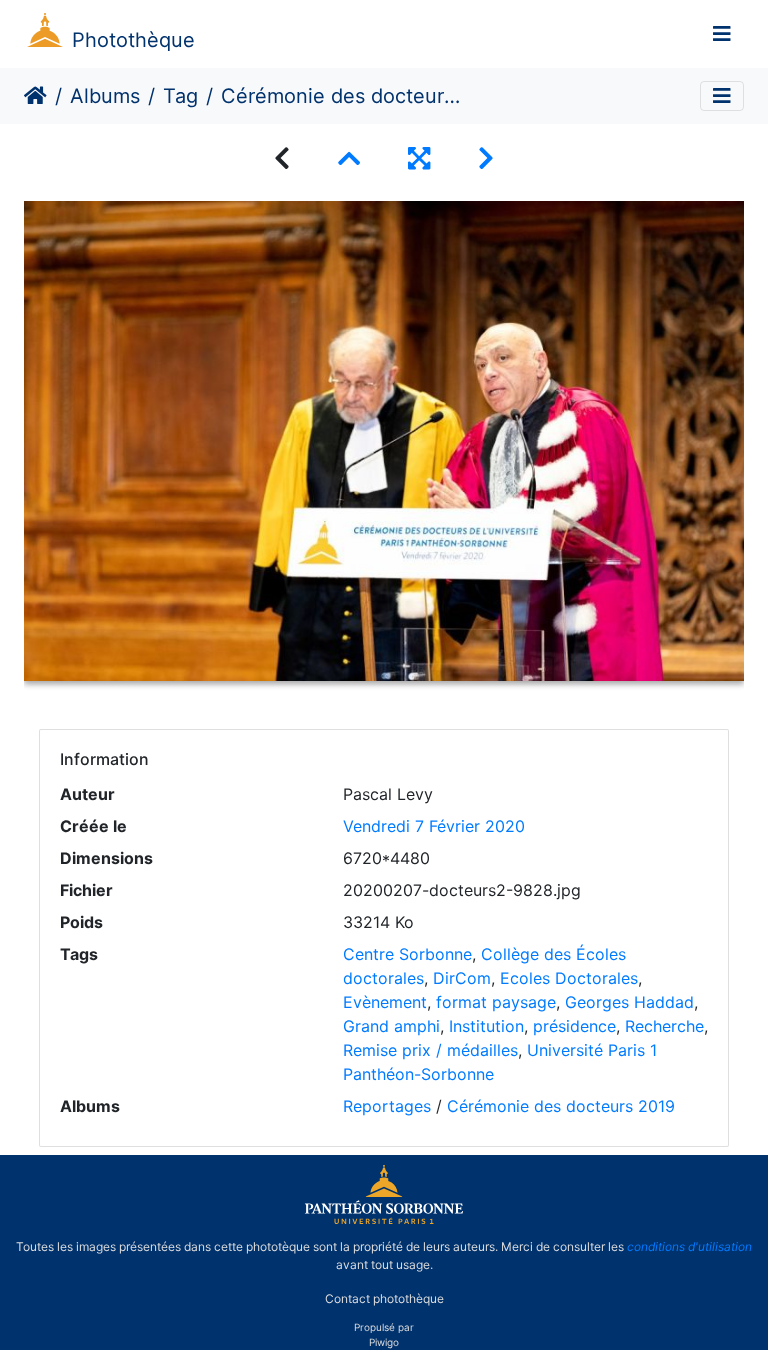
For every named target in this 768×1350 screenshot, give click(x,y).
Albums (105, 96)
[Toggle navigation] (722, 34)
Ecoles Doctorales (569, 978)
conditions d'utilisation (689, 1246)
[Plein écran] (419, 158)
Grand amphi (391, 1026)
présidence (574, 1026)
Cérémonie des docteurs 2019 (561, 1106)
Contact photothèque (384, 1298)
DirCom (462, 978)
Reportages (387, 1106)
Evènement (385, 1002)
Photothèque (133, 40)
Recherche (664, 1026)
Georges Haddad (629, 1002)
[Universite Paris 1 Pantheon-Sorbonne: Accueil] (384, 1220)
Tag (180, 96)
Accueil (35, 96)
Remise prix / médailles (430, 1050)
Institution (486, 1026)
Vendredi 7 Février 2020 (434, 826)
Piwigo (384, 1342)
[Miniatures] (349, 158)
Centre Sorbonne (407, 954)
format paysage (496, 1002)
